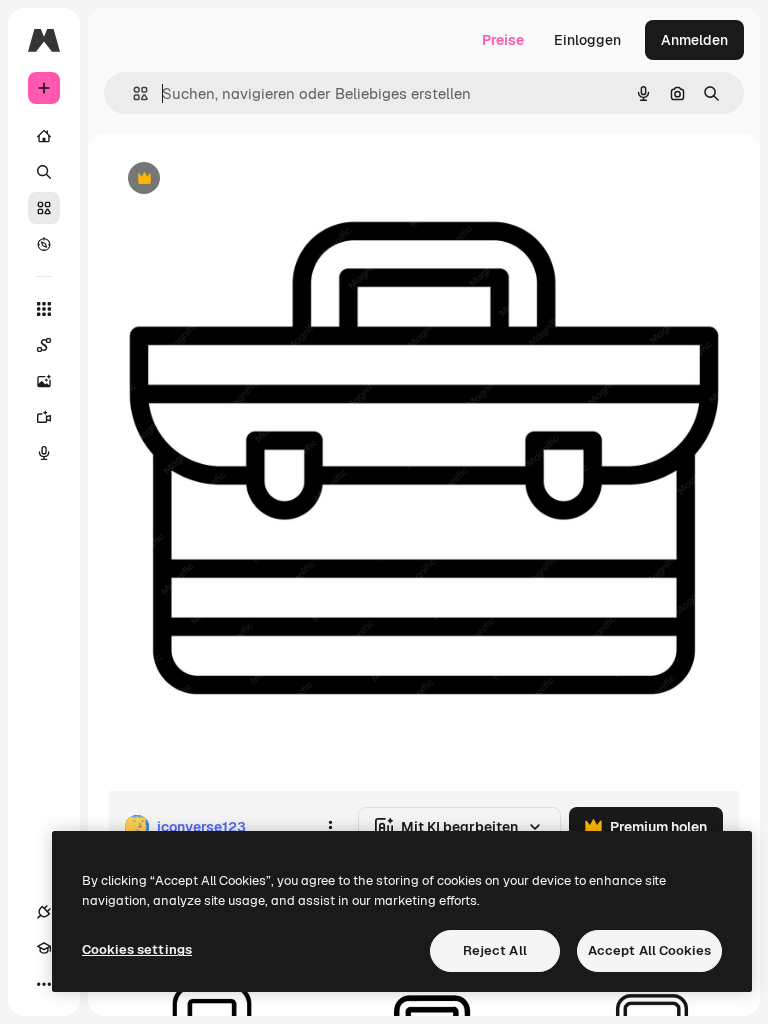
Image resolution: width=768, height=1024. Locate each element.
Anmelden (694, 40)
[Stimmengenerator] (44, 453)
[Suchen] (44, 172)
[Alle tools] (44, 309)
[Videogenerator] (44, 417)
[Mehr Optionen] (330, 827)
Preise (503, 40)
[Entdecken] (44, 244)
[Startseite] (44, 136)
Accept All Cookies (649, 950)
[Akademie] (44, 948)
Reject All (495, 950)
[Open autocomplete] (132, 93)
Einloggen (587, 40)
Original (236, 179)
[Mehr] (44, 984)
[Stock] (44, 208)
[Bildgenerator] (44, 381)
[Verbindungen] (44, 912)
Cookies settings (137, 949)
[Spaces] (44, 345)
